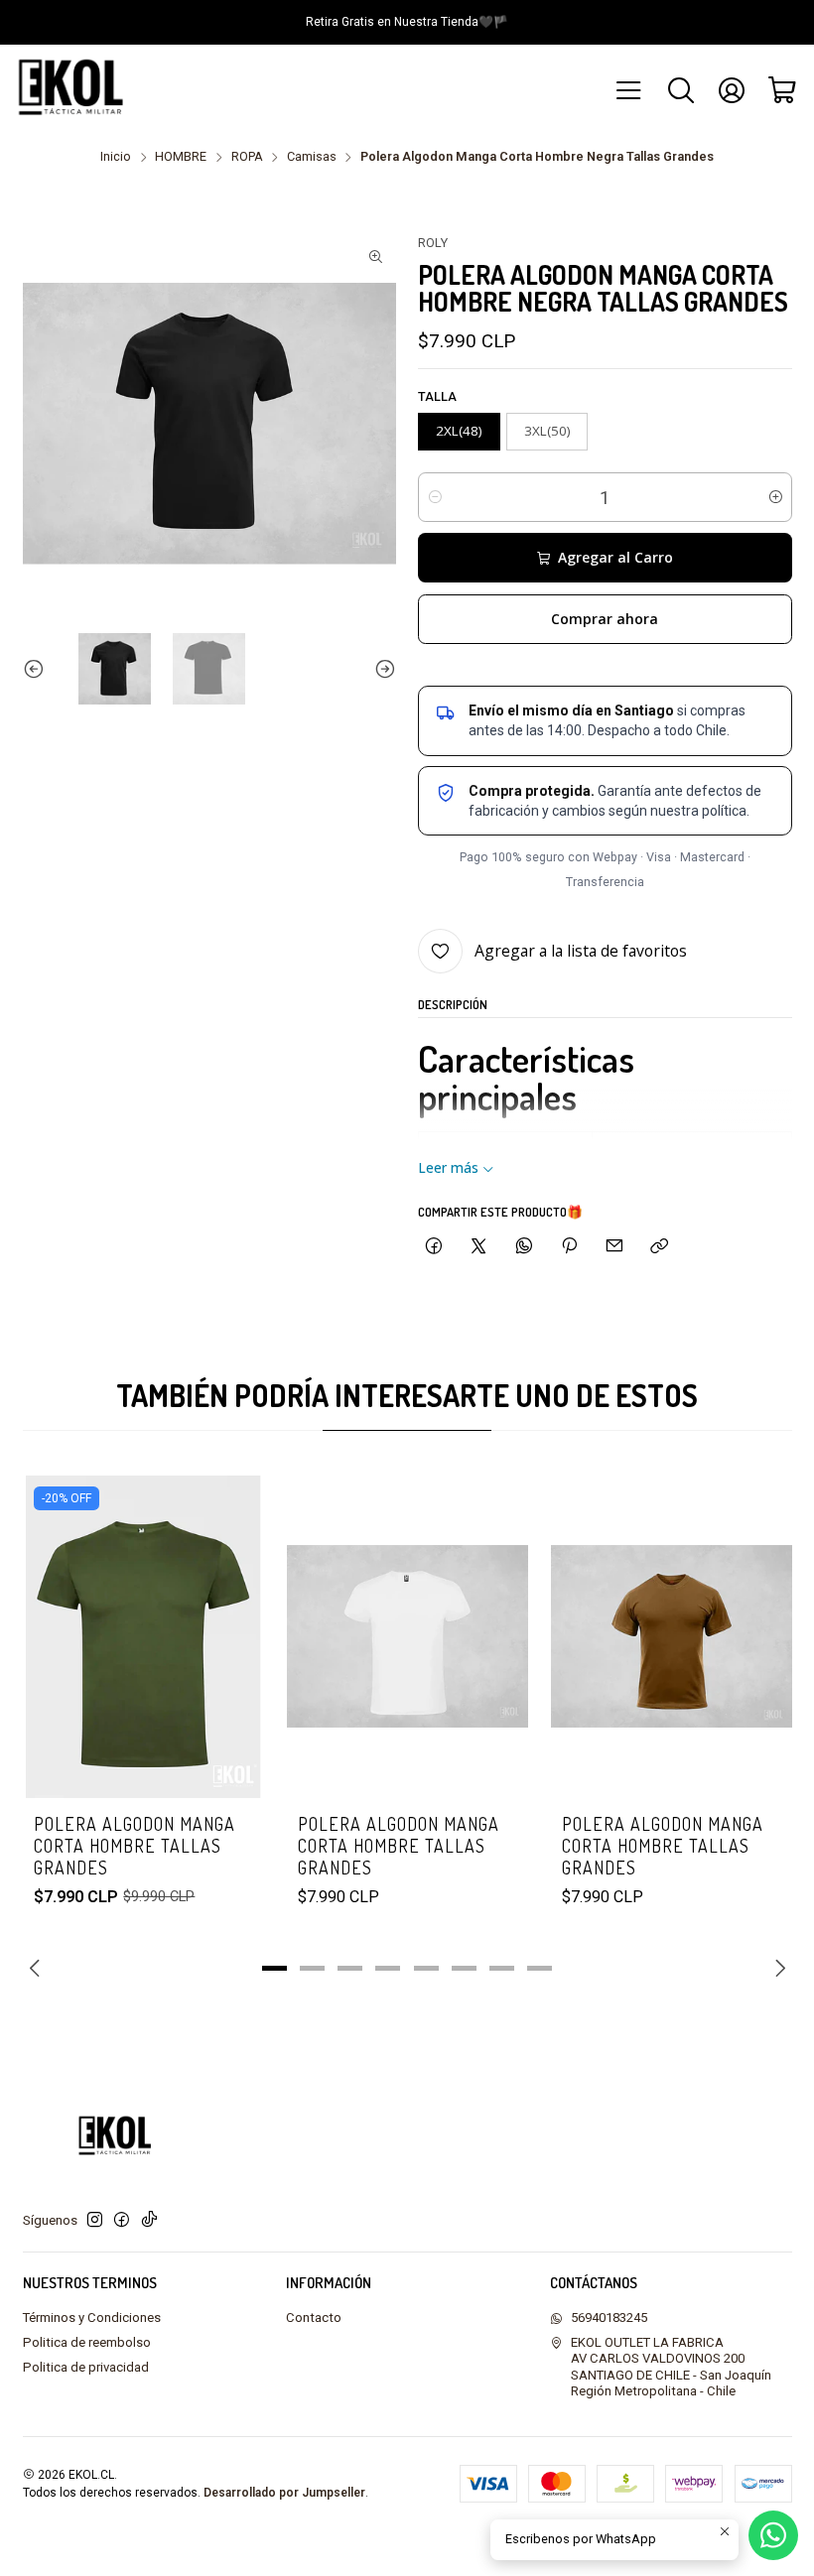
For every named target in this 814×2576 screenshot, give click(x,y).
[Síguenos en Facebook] (122, 2220)
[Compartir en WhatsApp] (524, 1246)
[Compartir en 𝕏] (479, 1246)
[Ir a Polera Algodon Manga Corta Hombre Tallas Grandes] (408, 1637)
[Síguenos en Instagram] (95, 2220)
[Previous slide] (38, 669)
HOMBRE (181, 157)
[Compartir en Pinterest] (569, 1246)
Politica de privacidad (86, 2367)
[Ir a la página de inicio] (76, 90)
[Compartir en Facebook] (433, 1246)
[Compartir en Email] (615, 1246)
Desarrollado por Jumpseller (284, 2493)
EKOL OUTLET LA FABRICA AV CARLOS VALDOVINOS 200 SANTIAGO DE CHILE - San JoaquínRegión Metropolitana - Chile (671, 2367)
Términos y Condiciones (92, 2318)
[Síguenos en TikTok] (149, 2220)
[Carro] (783, 90)
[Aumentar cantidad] (776, 497)
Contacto (314, 2318)
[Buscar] (681, 90)
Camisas (312, 157)
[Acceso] (732, 90)
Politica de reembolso (87, 2342)
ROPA (247, 157)
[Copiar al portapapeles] (660, 1246)
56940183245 (609, 2318)
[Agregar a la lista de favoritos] (231, 1610)
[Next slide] (381, 669)
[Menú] (630, 90)
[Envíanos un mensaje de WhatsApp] (773, 2535)
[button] (275, 1968)
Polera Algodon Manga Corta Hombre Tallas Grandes (135, 1846)
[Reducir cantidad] (434, 497)
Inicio (116, 157)
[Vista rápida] (231, 1664)
